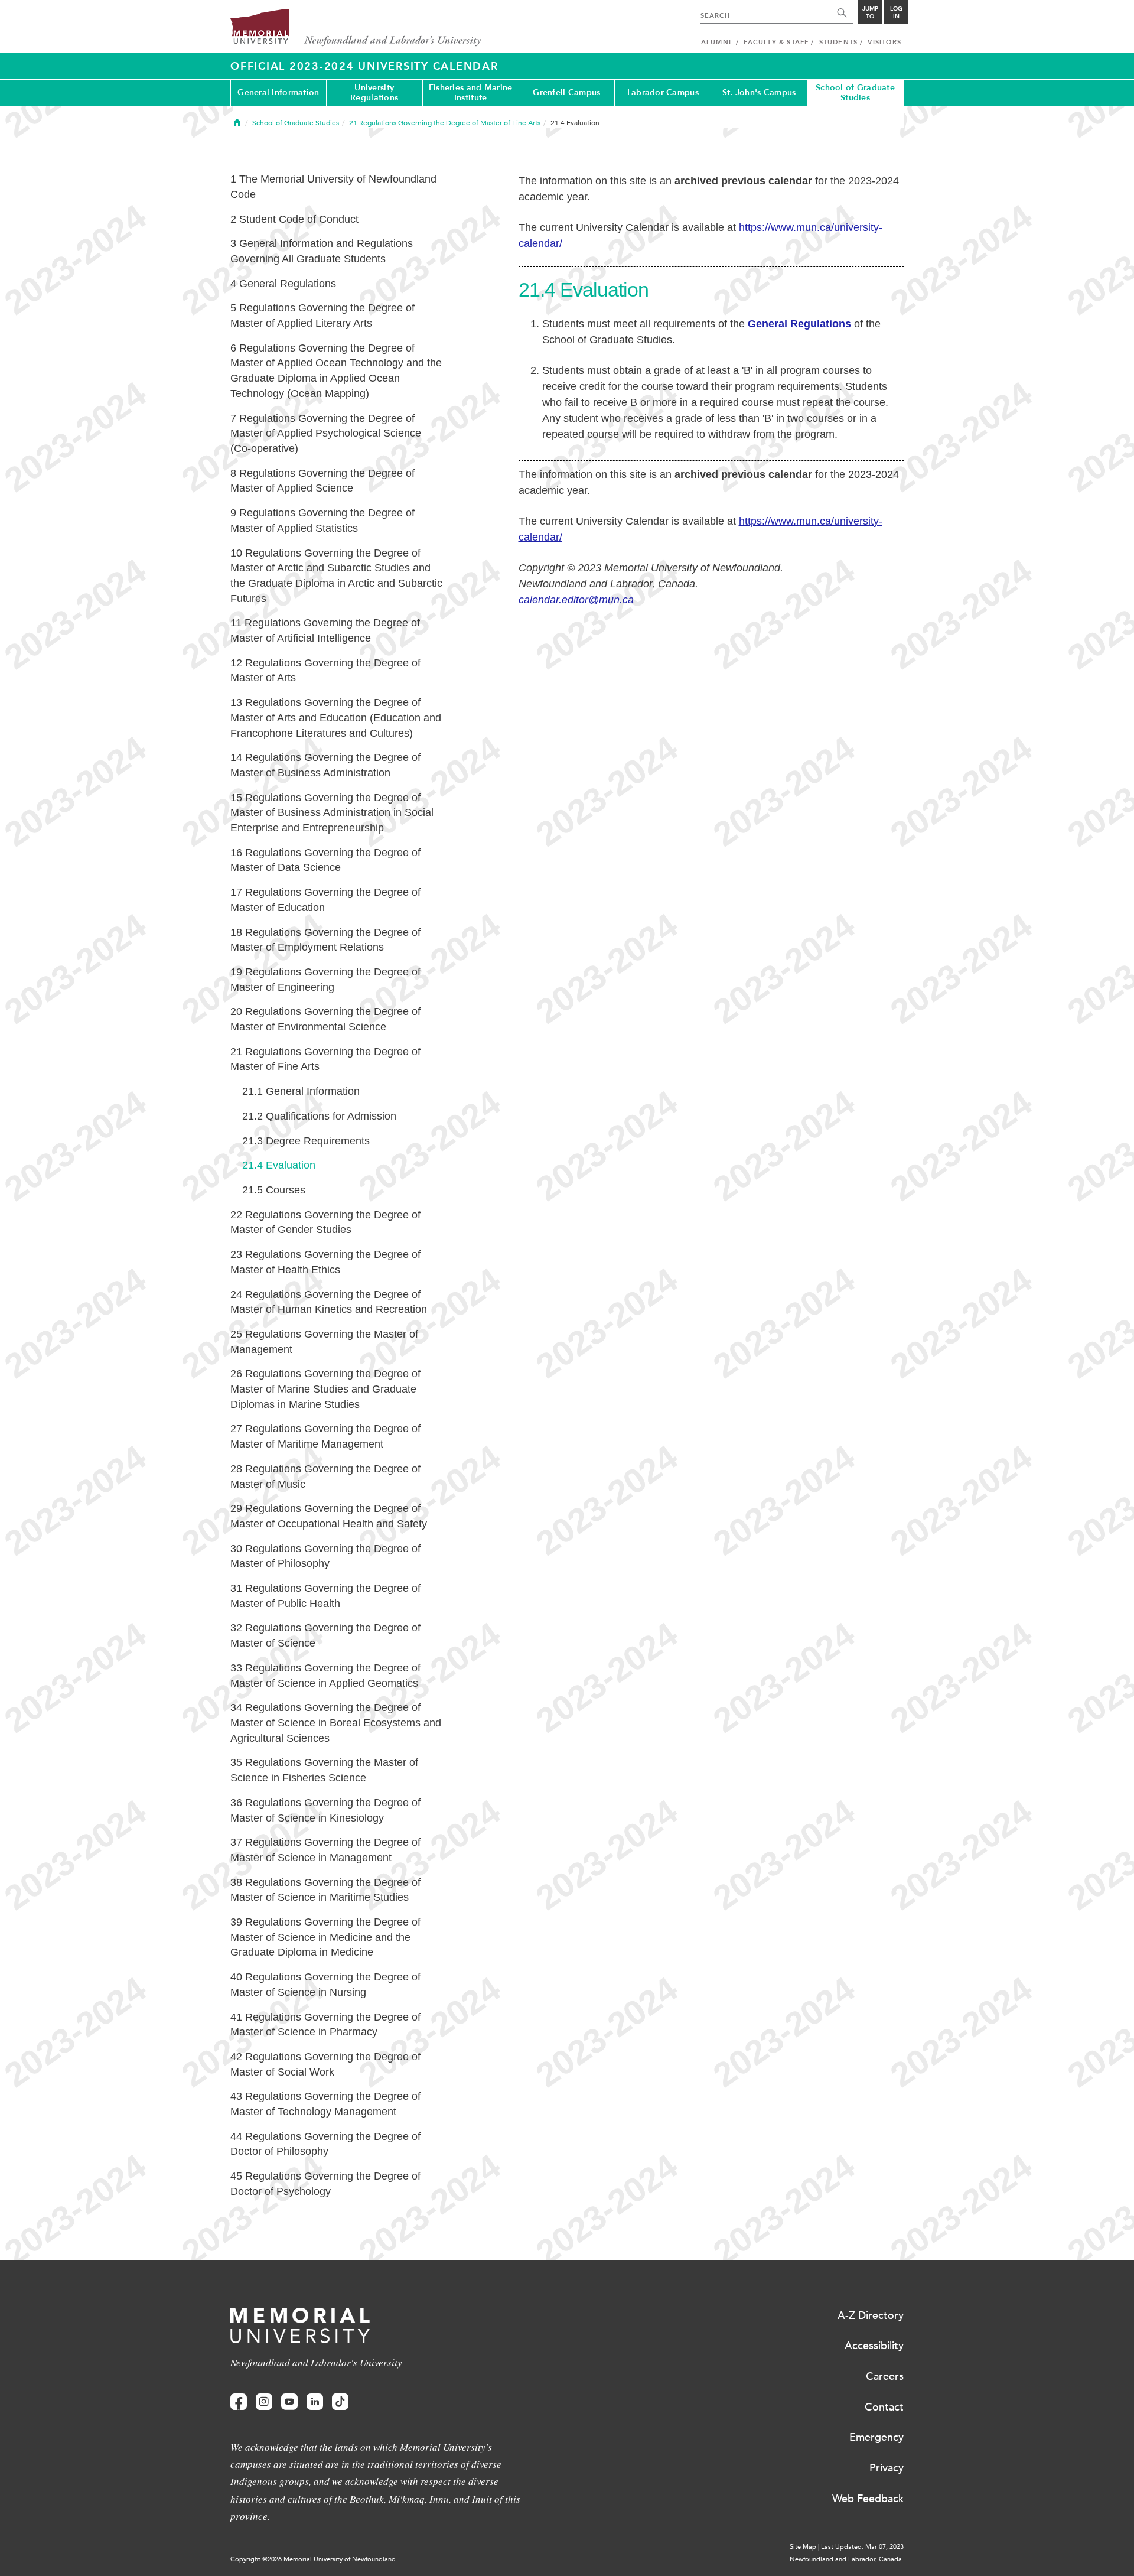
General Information (278, 92)
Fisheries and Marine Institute (471, 93)
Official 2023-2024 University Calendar (364, 66)
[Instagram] (264, 2402)
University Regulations (374, 93)
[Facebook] (239, 2402)
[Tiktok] (340, 2402)
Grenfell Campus (566, 92)
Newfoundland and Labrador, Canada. (847, 2559)
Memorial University (356, 28)
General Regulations (799, 324)
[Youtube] (289, 2402)
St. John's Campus (759, 92)
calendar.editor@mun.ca (576, 600)
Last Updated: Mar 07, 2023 (862, 2547)
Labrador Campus (663, 92)
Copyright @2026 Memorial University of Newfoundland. (314, 2559)
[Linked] (315, 2402)
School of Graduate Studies (855, 93)
